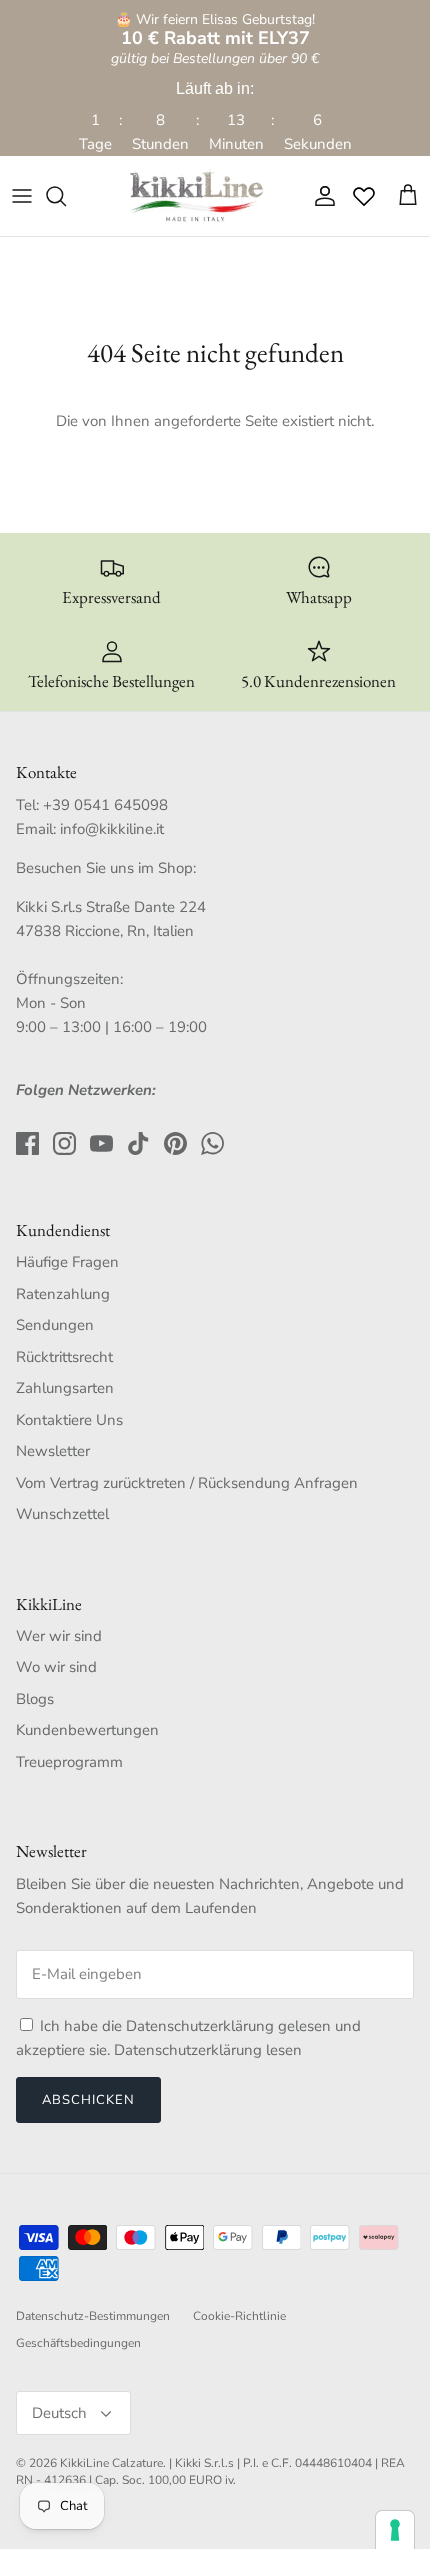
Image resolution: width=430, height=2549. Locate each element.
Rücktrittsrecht (64, 1357)
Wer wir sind (59, 1636)
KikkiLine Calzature (111, 2463)
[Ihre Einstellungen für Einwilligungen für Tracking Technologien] (395, 2530)
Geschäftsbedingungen (78, 2343)
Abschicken (88, 2100)
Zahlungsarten (65, 1388)
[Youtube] (101, 1143)
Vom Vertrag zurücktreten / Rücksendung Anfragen (187, 1483)
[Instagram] (64, 1143)
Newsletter (53, 1451)
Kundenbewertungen (87, 1730)
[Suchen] (66, 196)
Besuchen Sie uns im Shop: (106, 868)
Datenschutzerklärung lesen (208, 2050)
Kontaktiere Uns (69, 1420)
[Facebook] (27, 1143)
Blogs (35, 1699)
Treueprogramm (69, 1762)
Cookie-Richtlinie (239, 2316)
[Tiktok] (138, 1143)
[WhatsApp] (212, 1143)
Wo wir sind (56, 1667)
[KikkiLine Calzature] (195, 196)
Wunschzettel (62, 1514)
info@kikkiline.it (112, 829)
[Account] (320, 196)
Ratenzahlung (63, 1294)
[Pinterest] (175, 1143)
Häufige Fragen (67, 1262)
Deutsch (59, 2413)
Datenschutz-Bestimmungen (93, 2316)
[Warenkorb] (408, 196)
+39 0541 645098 (105, 805)
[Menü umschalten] (22, 196)
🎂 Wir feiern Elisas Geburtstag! (215, 29)
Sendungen (55, 1325)
